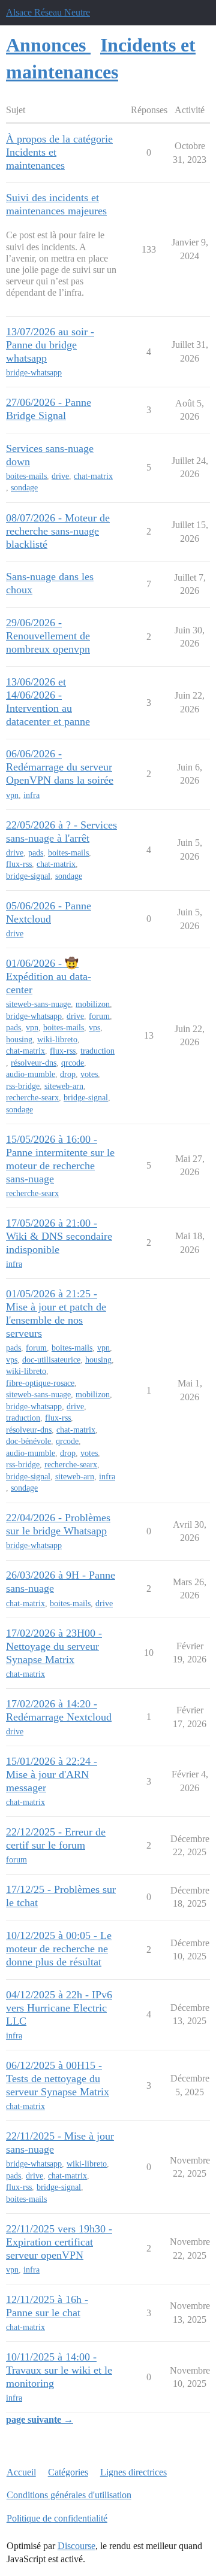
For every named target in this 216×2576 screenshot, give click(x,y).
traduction (97, 1051)
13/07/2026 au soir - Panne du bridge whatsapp (50, 345)
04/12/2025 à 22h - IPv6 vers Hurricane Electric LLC (59, 2008)
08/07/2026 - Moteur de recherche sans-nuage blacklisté (58, 531)
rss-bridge (23, 1086)
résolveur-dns (34, 1063)
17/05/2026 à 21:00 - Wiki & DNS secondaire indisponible (59, 1236)
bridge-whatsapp (34, 373)
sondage (24, 488)
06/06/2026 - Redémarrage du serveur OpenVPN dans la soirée (60, 767)
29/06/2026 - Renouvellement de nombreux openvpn (48, 636)
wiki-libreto (57, 1040)
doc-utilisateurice (51, 1360)
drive (60, 476)
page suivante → (40, 2419)
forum (99, 1016)
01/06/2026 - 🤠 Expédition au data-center (49, 976)
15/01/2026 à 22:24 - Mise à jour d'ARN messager (52, 1774)
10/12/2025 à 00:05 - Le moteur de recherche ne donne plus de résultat (59, 1949)
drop (68, 1074)
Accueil (21, 2472)
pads (36, 853)
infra (31, 795)
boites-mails (26, 476)
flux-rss (19, 864)
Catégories (68, 2472)
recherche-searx (32, 1098)
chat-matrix (93, 476)
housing (19, 1040)
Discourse (76, 2546)
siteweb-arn (64, 1086)
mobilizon (93, 1004)
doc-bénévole (28, 1441)
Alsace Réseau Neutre (48, 12)
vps (94, 1028)
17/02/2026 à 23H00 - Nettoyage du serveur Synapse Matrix (54, 1646)
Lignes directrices (133, 2472)
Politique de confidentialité (57, 2518)
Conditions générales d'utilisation (69, 2495)
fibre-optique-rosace (40, 1383)
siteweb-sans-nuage (38, 1004)
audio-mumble (31, 1074)
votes (89, 1074)
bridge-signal (28, 876)
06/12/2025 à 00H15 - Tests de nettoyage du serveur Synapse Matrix (58, 2079)
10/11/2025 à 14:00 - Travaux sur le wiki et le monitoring (59, 2370)
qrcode (73, 1063)
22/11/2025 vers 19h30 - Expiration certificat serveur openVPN (59, 2242)
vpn (12, 795)
